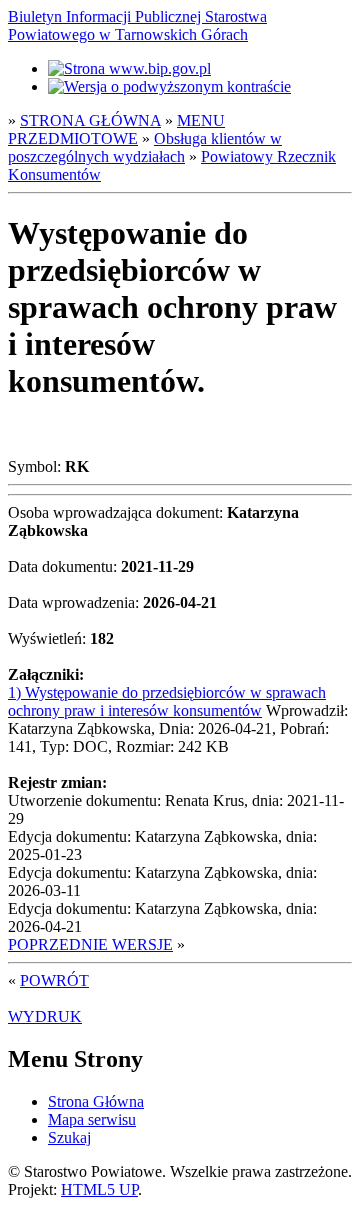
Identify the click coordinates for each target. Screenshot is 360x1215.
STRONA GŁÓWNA (90, 120)
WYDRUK (45, 1016)
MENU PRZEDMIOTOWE (116, 129)
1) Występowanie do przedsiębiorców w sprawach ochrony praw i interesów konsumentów (167, 701)
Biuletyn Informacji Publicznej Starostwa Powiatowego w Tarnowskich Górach (137, 25)
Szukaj (69, 1137)
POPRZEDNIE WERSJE (90, 944)
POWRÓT (54, 980)
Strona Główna (96, 1101)
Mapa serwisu (92, 1119)
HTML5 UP (99, 1189)
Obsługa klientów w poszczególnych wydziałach (145, 147)
